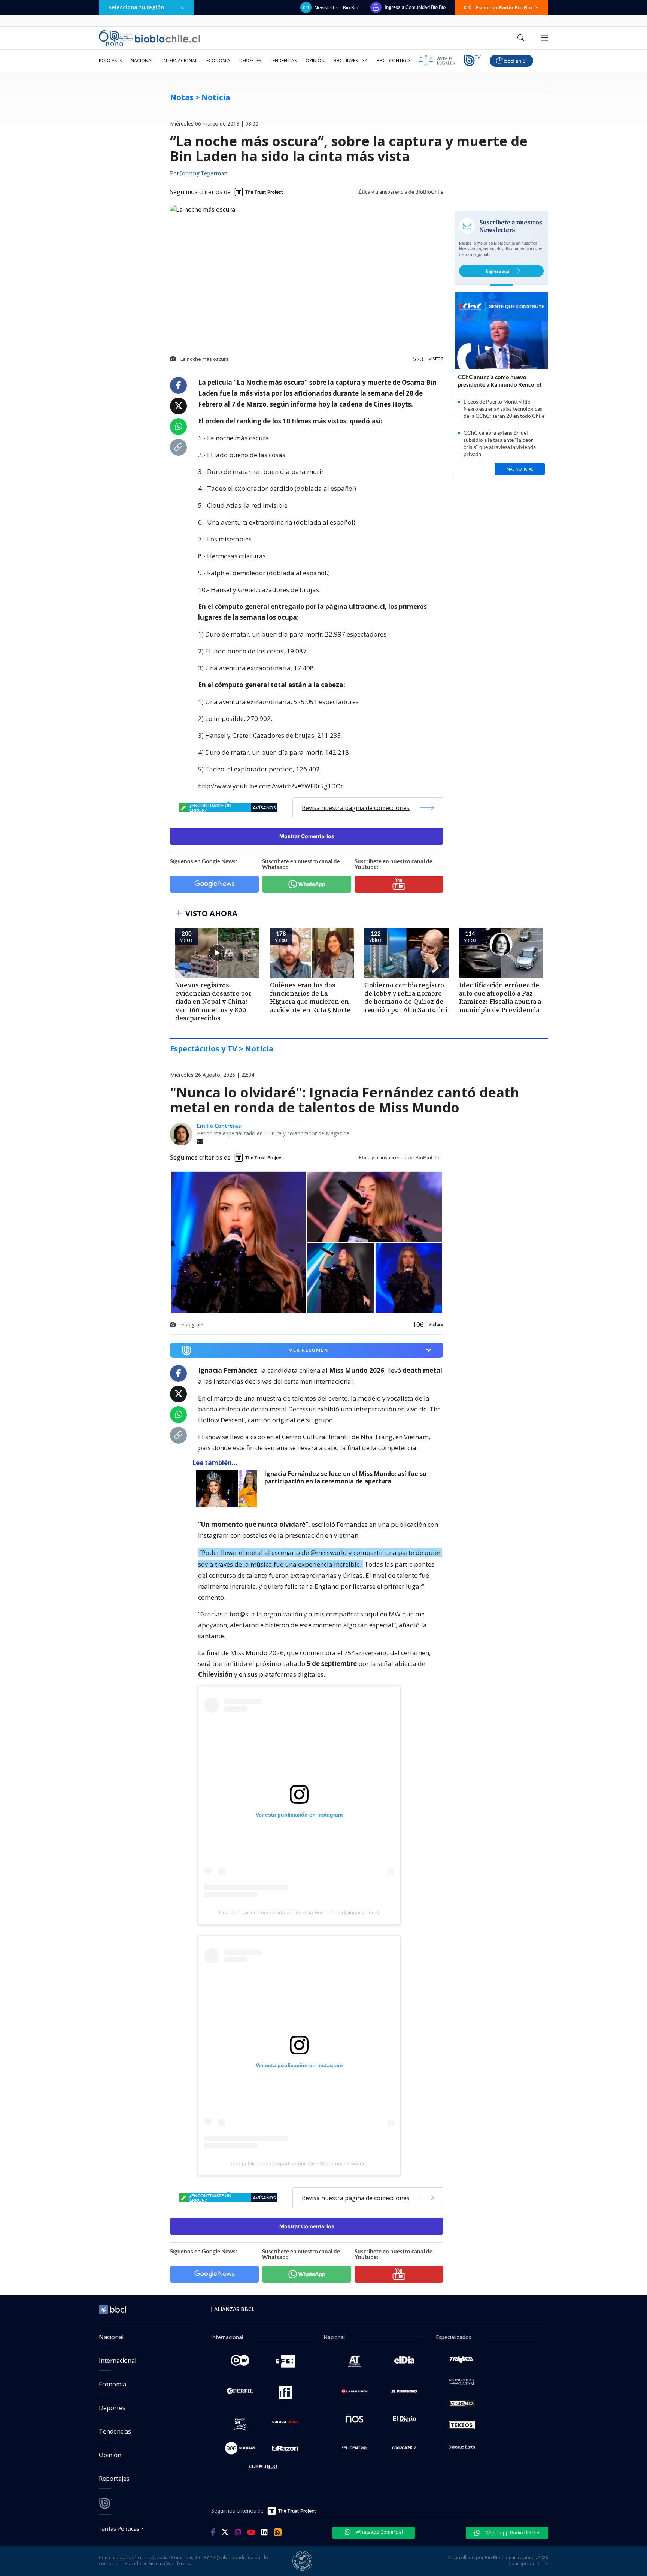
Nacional (142, 61)
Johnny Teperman (204, 174)
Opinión (315, 61)
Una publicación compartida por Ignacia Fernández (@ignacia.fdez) (299, 1912)
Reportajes (114, 2479)
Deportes (250, 61)
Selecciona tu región (136, 7)
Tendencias (283, 61)
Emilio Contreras (219, 1126)
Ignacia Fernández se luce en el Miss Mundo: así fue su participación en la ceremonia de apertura (345, 1478)
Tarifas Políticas (119, 2528)
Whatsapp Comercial (379, 2532)
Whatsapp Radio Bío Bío (512, 2533)
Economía (218, 61)
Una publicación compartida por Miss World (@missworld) (299, 2163)
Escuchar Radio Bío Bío (504, 7)
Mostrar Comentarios (307, 836)
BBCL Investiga (351, 61)
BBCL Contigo (393, 61)
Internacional (180, 61)
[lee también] (228, 1489)
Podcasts (110, 61)
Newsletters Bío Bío (336, 7)
